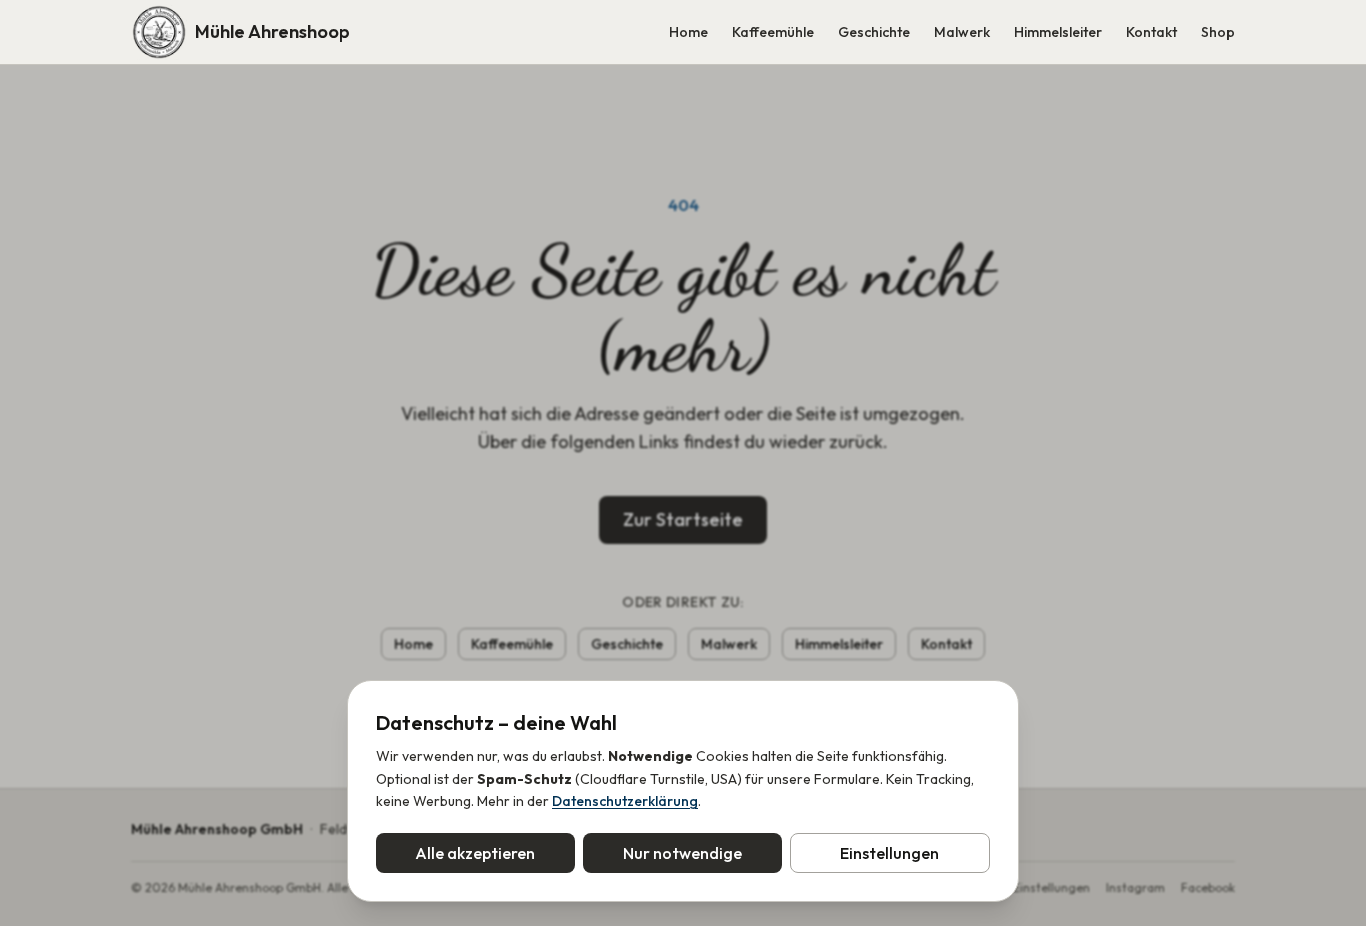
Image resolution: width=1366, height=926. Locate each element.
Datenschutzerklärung (625, 801)
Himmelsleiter (1058, 32)
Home (688, 32)
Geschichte (874, 32)
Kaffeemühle (773, 32)
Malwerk (962, 32)
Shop (1218, 32)
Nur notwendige (682, 853)
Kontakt (1151, 32)
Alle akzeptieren (475, 853)
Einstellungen (889, 853)
